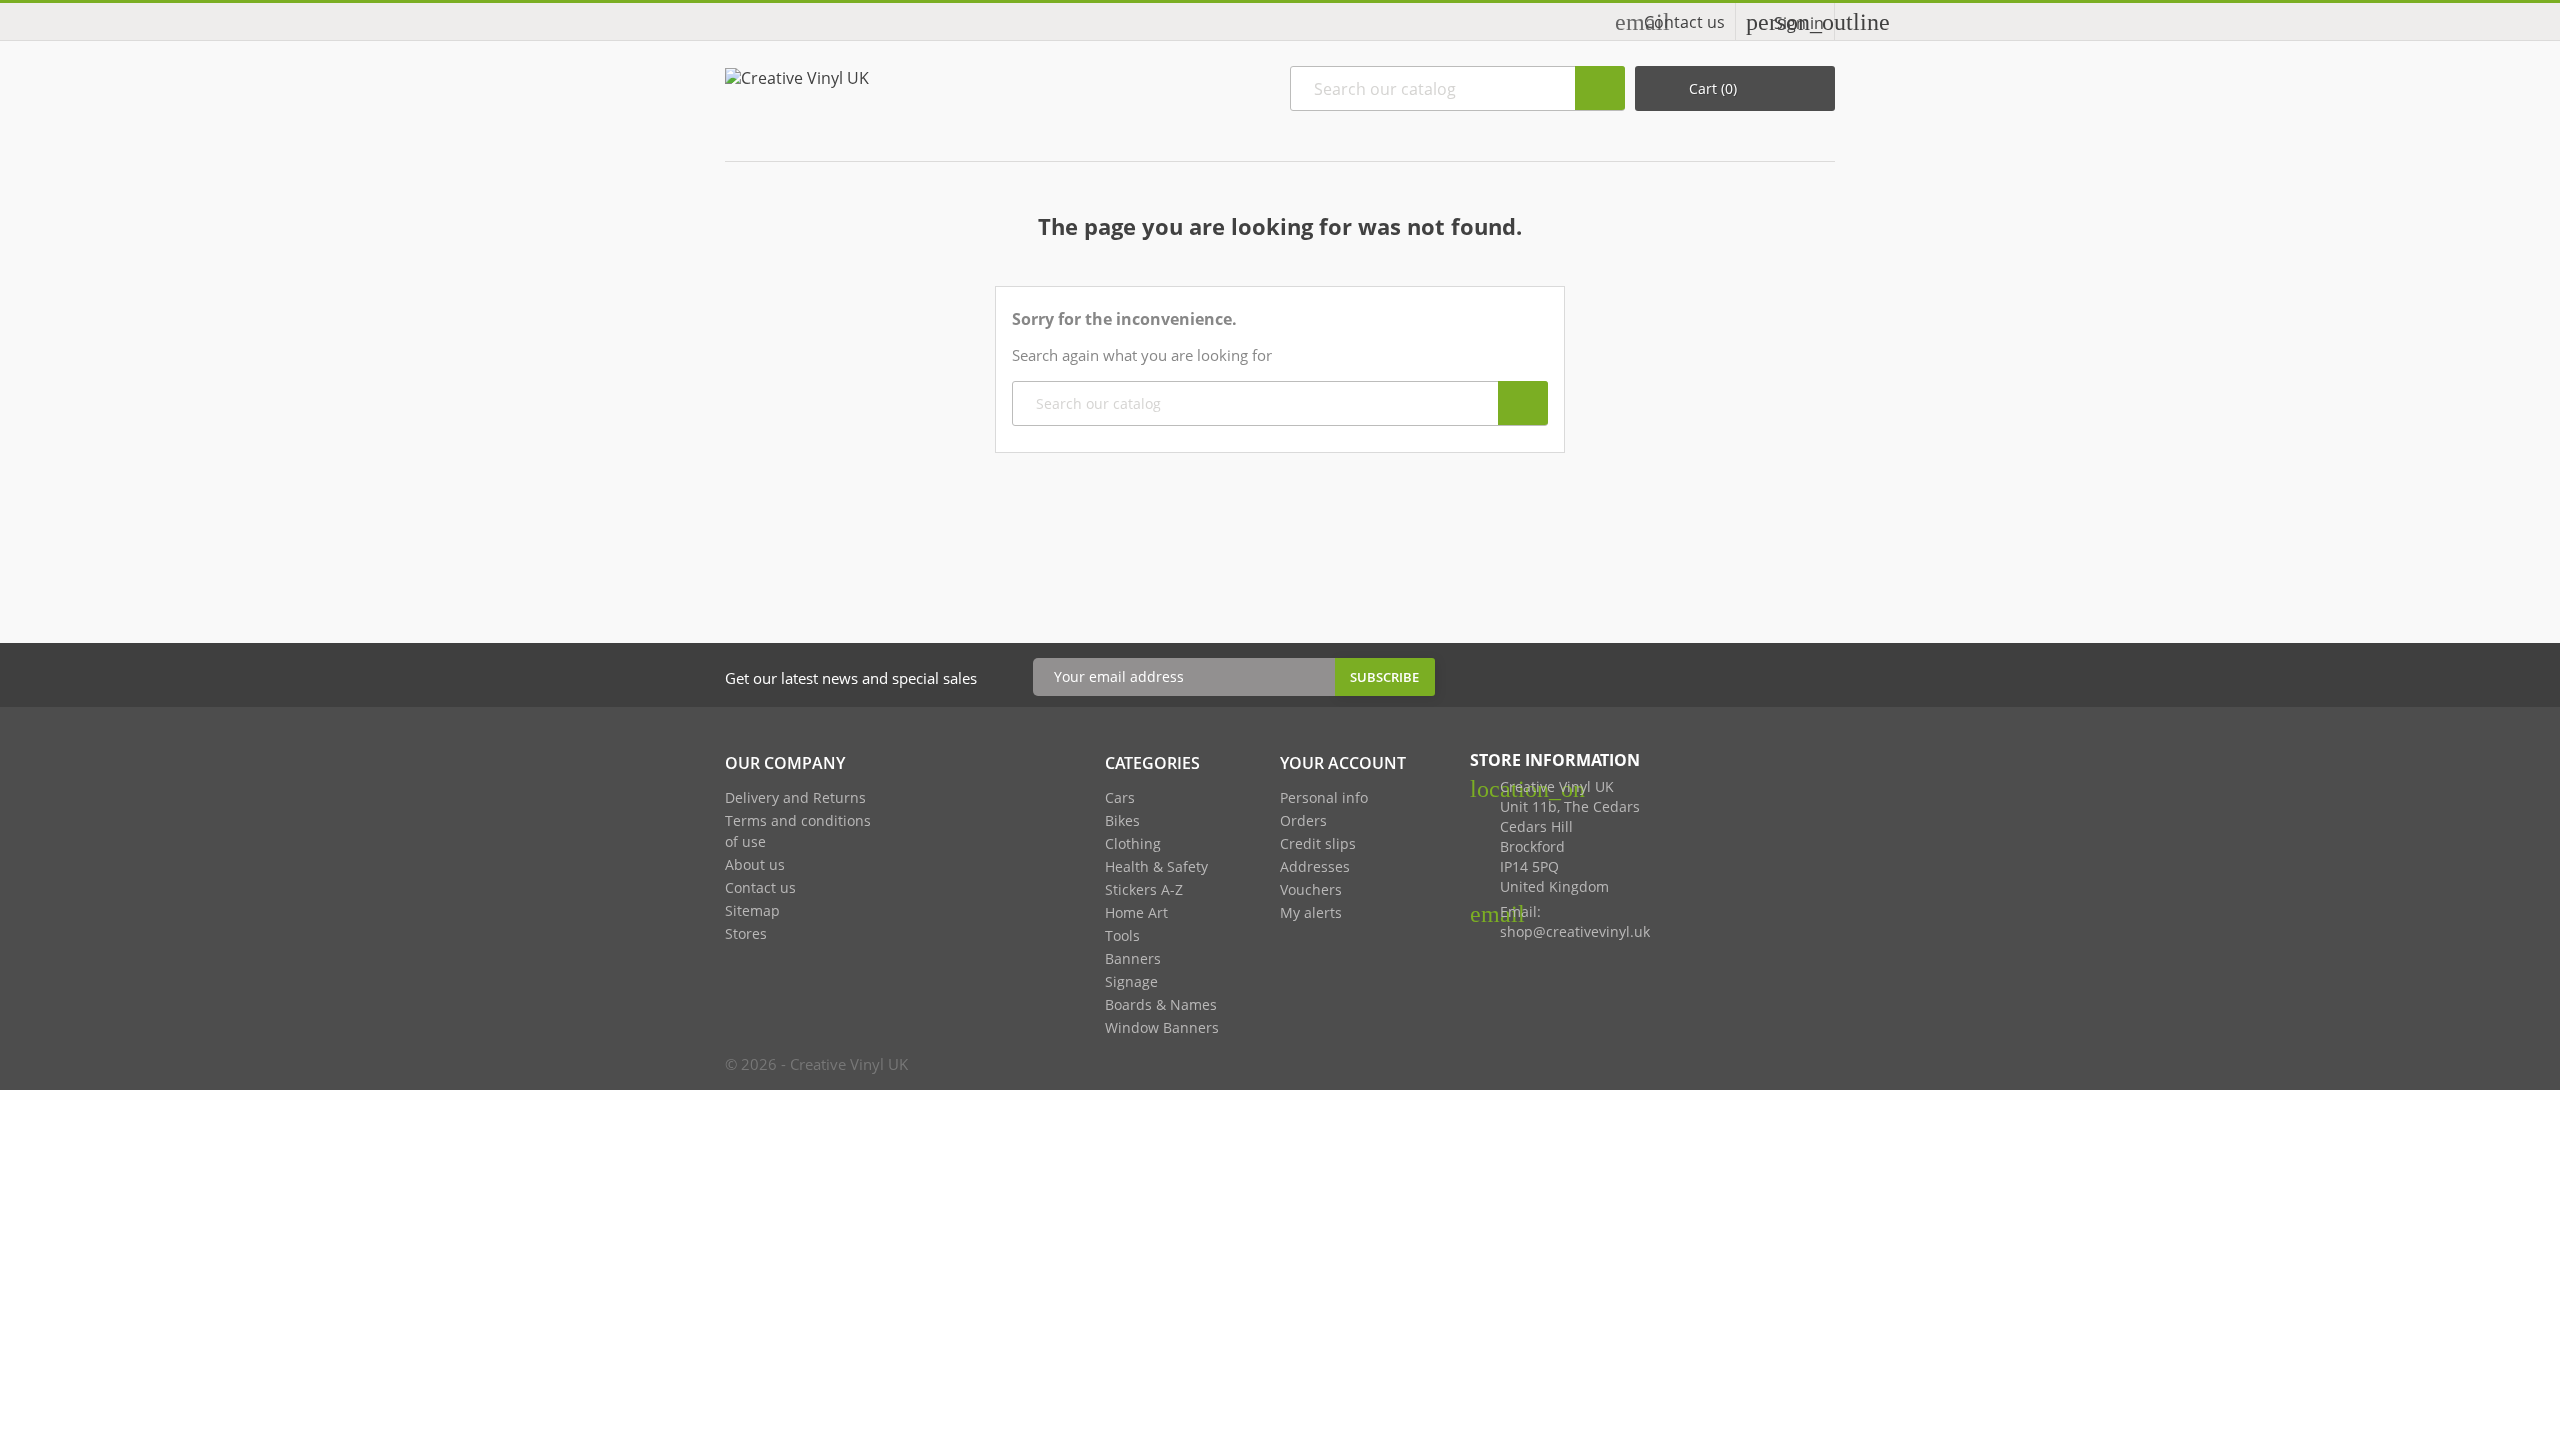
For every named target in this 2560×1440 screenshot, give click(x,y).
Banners (1133, 958)
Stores (746, 933)
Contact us (1684, 22)
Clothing (1133, 843)
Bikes (1122, 820)
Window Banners (1162, 1027)
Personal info (1324, 797)
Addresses (1315, 866)
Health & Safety (1156, 866)
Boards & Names (1161, 1004)
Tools (1122, 935)
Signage (1131, 981)
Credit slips (1318, 843)
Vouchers (1311, 889)
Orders (1303, 820)
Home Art (1136, 912)
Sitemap (752, 910)
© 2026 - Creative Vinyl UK (816, 1064)
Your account (1343, 763)
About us (755, 864)
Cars (1120, 797)
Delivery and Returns (795, 797)
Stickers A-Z (1144, 889)
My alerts (1311, 912)
